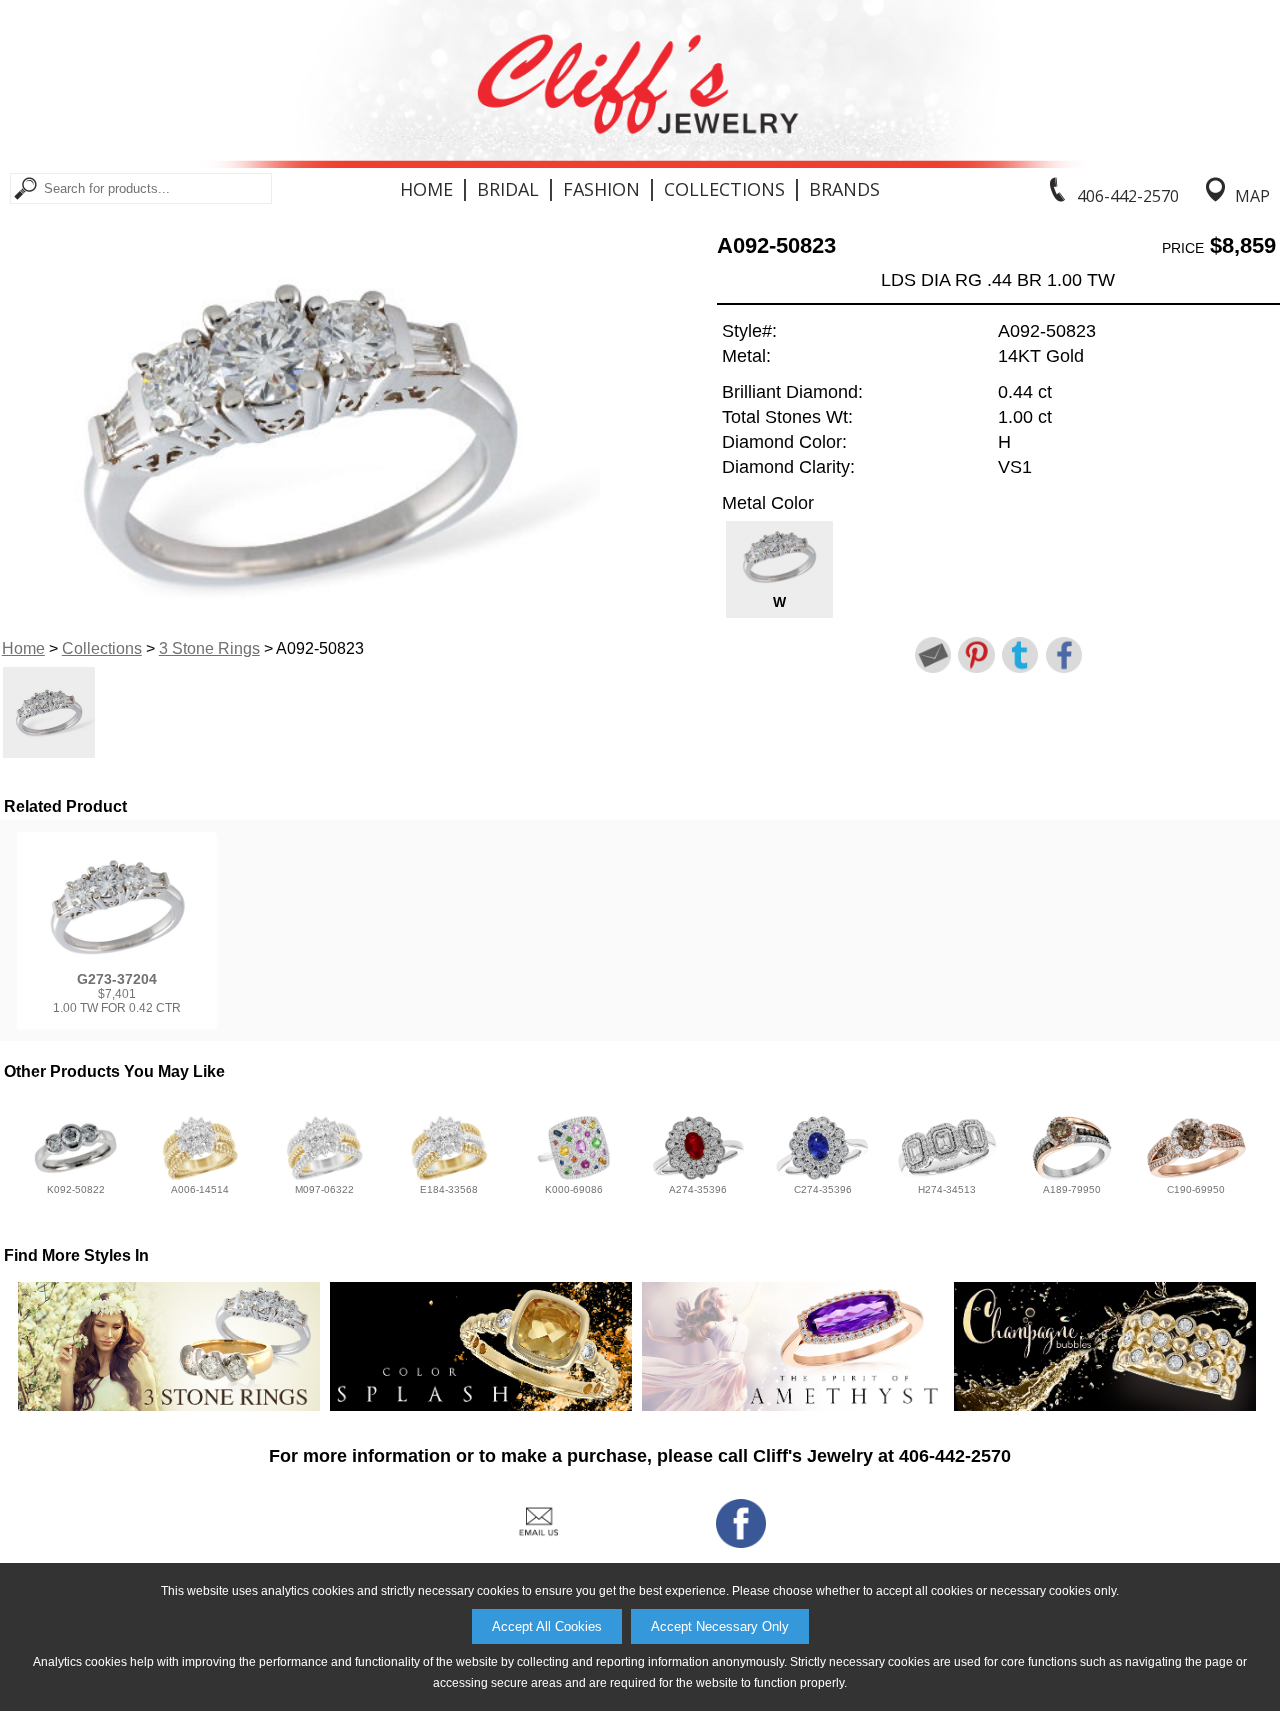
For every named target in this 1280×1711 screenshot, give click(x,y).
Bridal (508, 189)
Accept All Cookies (547, 1626)
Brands (844, 189)
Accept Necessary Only (720, 1626)
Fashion (601, 189)
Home (426, 189)
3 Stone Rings (209, 648)
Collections (724, 189)
